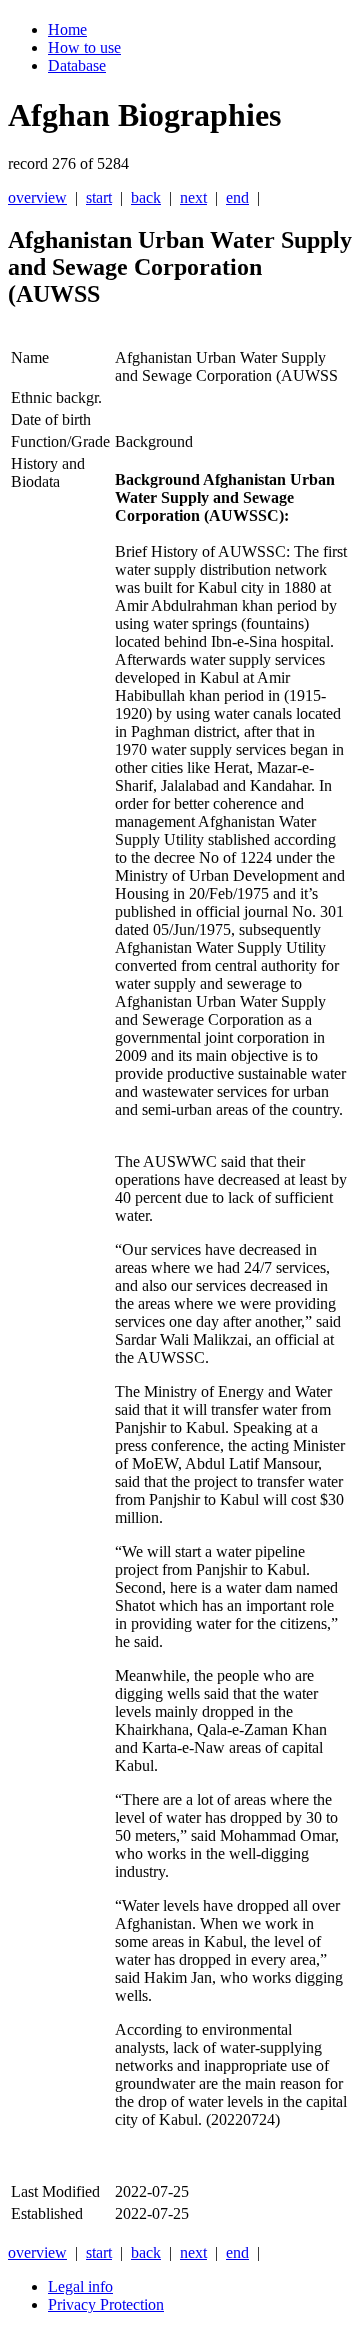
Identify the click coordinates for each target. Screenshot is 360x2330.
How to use (84, 47)
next (193, 197)
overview (37, 197)
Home (67, 29)
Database (77, 65)
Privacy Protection (106, 2304)
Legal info (80, 2286)
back (146, 197)
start (99, 197)
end (237, 197)
